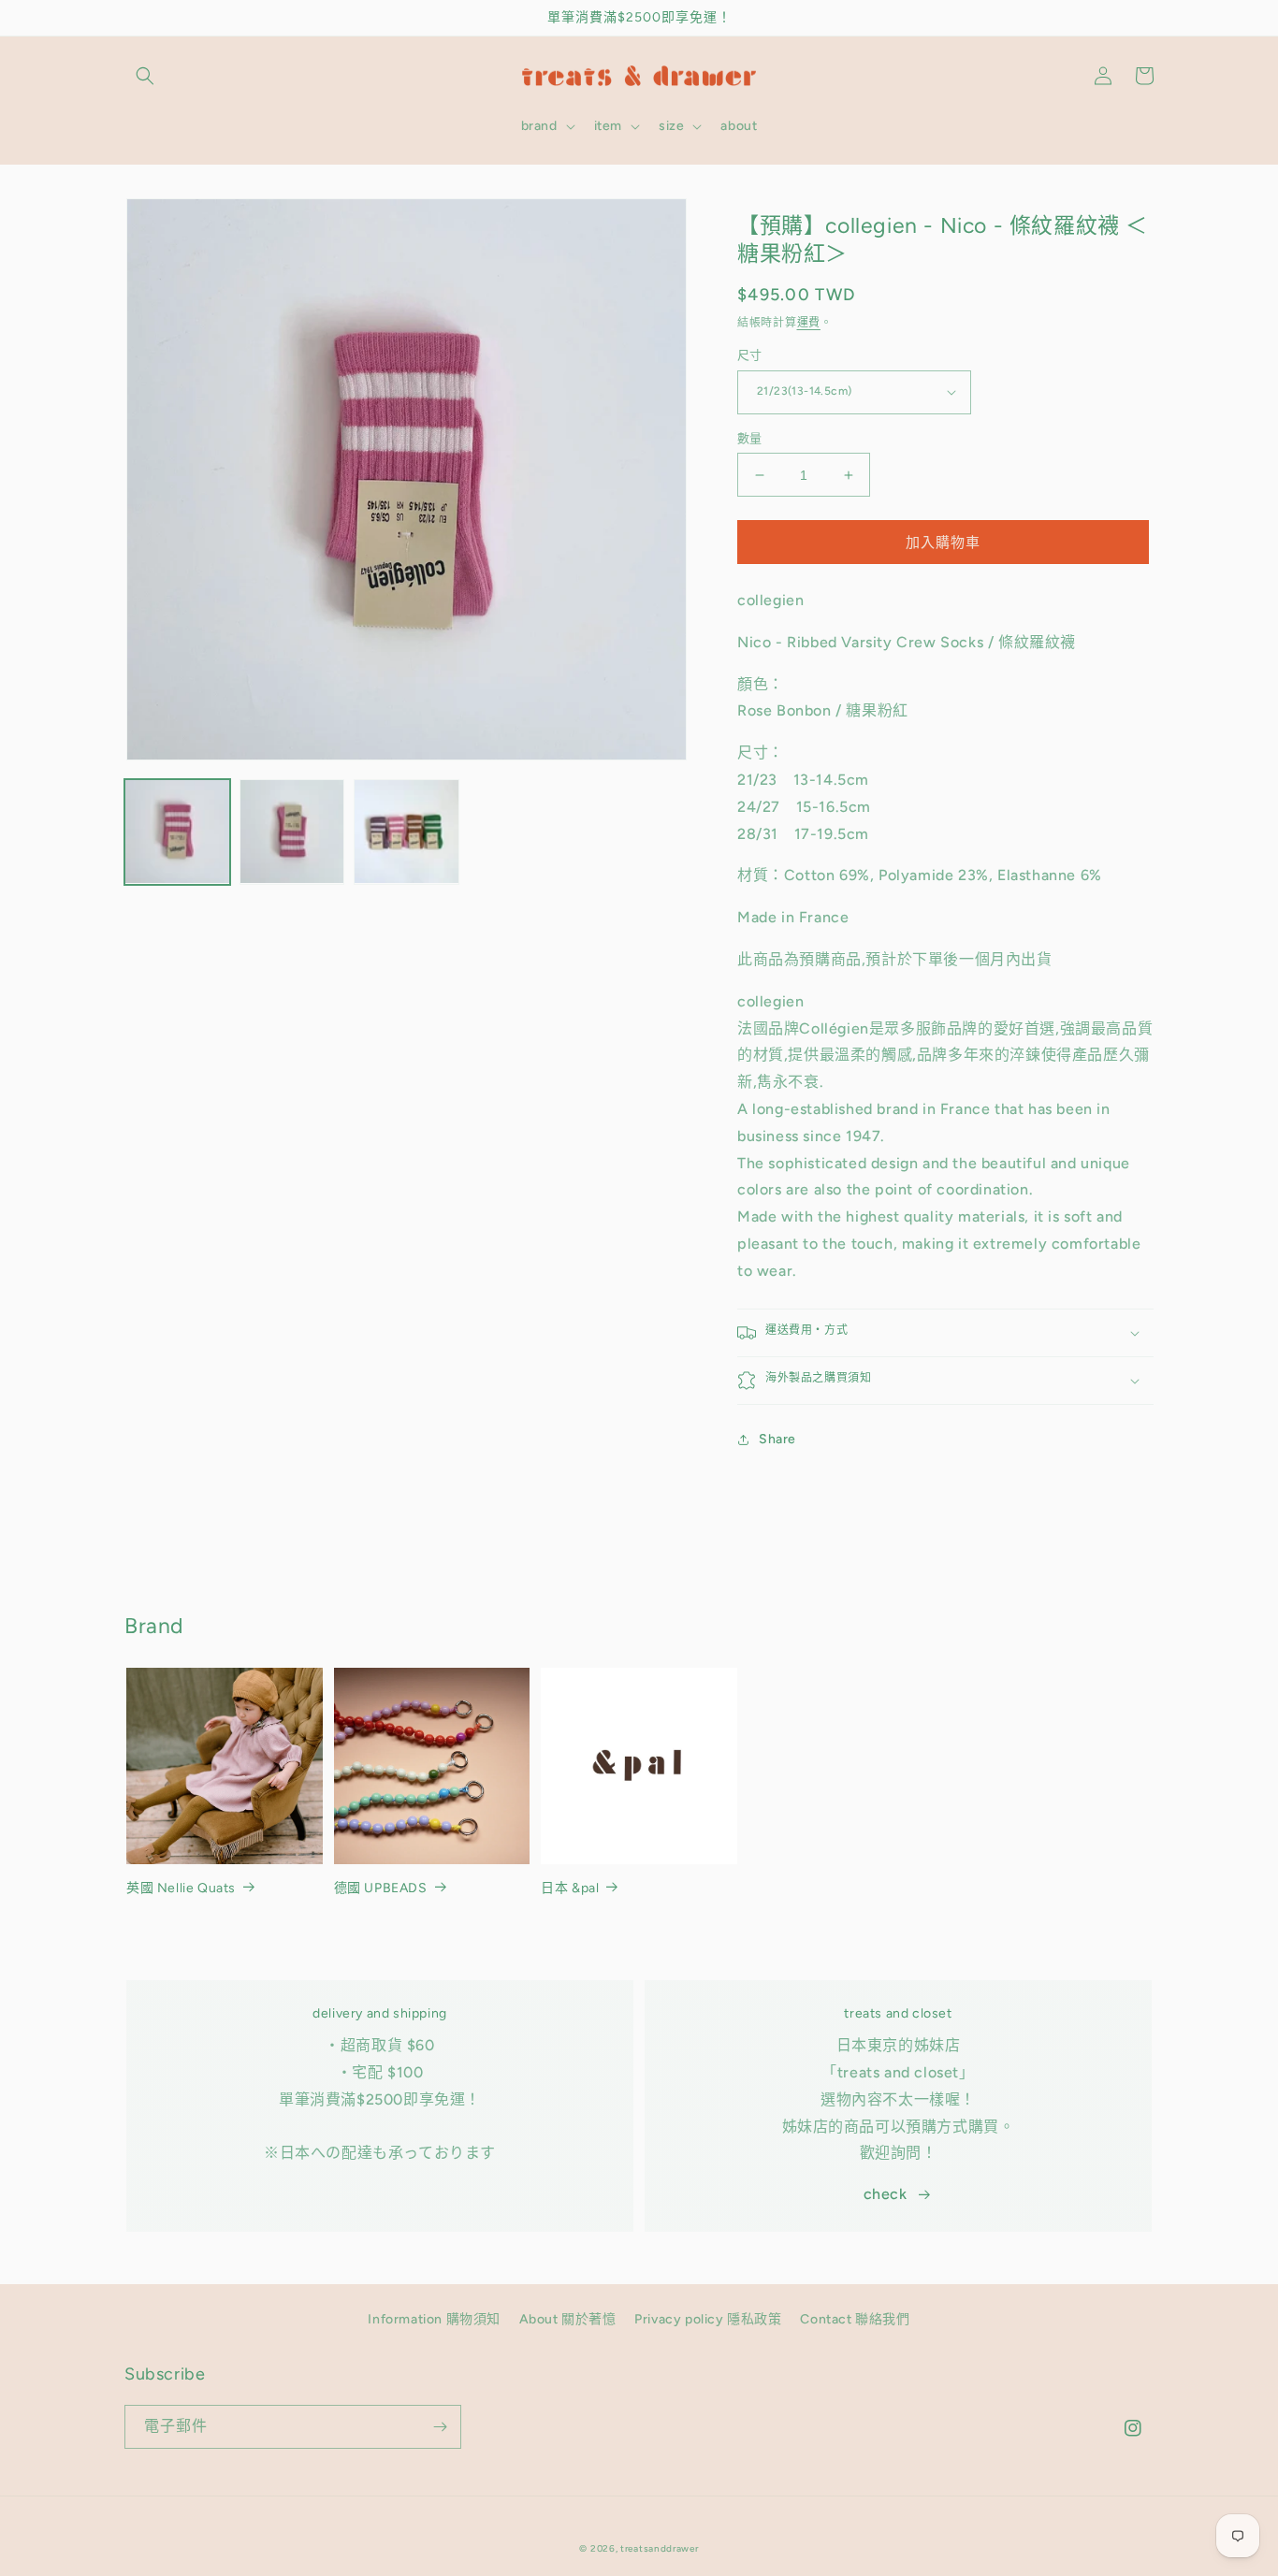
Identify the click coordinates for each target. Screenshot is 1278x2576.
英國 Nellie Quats (181, 1888)
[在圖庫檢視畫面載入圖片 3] (407, 832)
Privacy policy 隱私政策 (708, 2319)
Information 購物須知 (434, 2319)
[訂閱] (440, 2427)
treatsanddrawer (660, 2548)
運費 (809, 323)
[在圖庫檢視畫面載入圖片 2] (292, 832)
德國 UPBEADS (381, 1888)
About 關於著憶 (568, 2319)
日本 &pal (570, 1888)
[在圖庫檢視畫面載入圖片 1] (177, 832)
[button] (145, 76)
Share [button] (777, 1439)
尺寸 (750, 355)
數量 (750, 438)
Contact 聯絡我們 (855, 2319)
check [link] (886, 2194)
